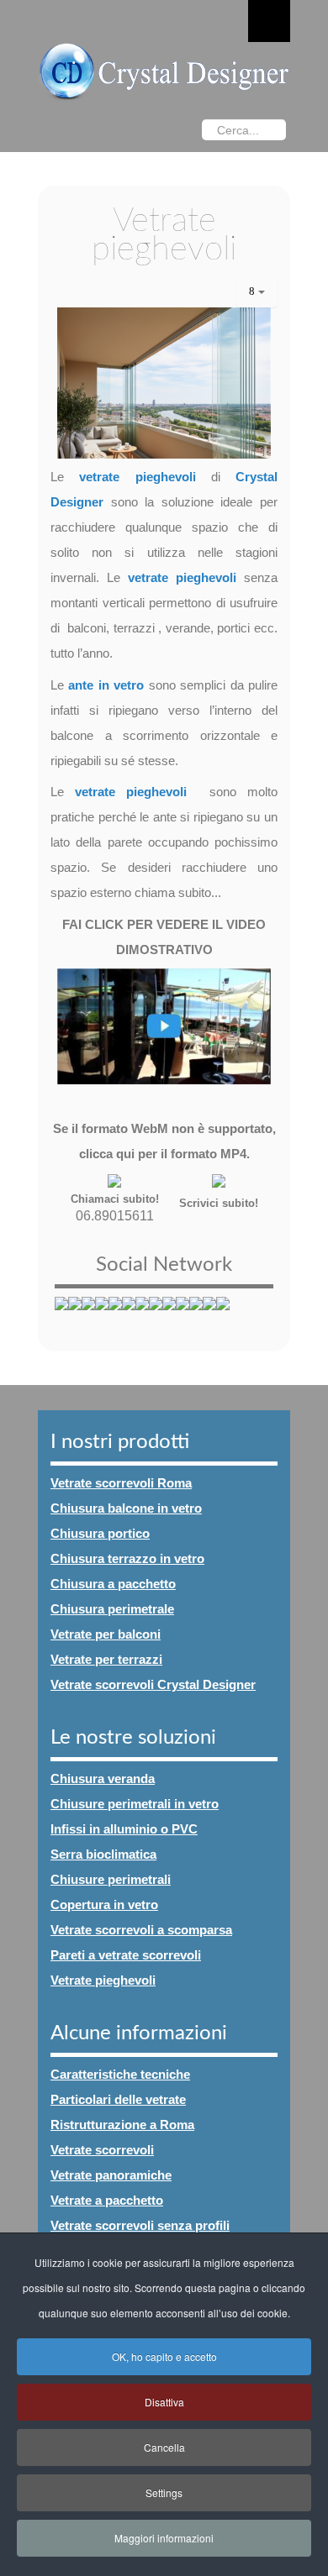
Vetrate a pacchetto (107, 2200)
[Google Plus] (90, 131)
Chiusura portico (100, 1533)
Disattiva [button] (164, 2402)
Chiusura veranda (103, 1779)
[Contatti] (219, 1180)
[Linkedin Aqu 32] (196, 1314)
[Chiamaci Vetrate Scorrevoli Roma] (114, 1180)
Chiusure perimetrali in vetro (135, 1804)
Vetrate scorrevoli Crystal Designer (153, 1684)
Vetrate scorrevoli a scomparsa (141, 1930)
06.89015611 (115, 1216)
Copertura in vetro (104, 1904)
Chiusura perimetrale (112, 1609)
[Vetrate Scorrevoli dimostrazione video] (164, 1026)
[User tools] (257, 292)
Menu (269, 21)
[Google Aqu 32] (142, 1314)
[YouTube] (157, 131)
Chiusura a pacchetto (113, 1584)
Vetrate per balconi (106, 1634)
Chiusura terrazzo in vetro (127, 1558)
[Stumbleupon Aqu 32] (129, 1314)
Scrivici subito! (219, 1203)
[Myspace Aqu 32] (75, 1314)
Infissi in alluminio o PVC (124, 1829)
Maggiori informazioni (164, 2538)
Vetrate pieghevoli (103, 1980)
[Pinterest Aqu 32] (223, 1314)
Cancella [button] (164, 2447)
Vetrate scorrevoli (102, 2150)
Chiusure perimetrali (111, 1879)
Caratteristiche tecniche (120, 2074)
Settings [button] (164, 2492)
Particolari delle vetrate (118, 2099)
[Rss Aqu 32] (209, 1314)
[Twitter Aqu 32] (88, 1314)
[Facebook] (124, 131)
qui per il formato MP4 (181, 1154)
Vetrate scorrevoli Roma (121, 1483)
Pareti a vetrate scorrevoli (126, 1955)
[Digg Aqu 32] (102, 1314)
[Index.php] (164, 70)
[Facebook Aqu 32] (61, 1314)
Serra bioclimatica (103, 1854)
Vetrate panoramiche (111, 2175)
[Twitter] (56, 131)
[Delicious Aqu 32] (115, 1314)
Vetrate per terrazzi (106, 1659)
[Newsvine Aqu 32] (169, 1314)
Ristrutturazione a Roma (122, 2125)
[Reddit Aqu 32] (156, 1314)
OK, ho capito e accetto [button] (164, 2356)
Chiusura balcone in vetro (126, 1508)
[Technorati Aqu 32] (183, 1314)
